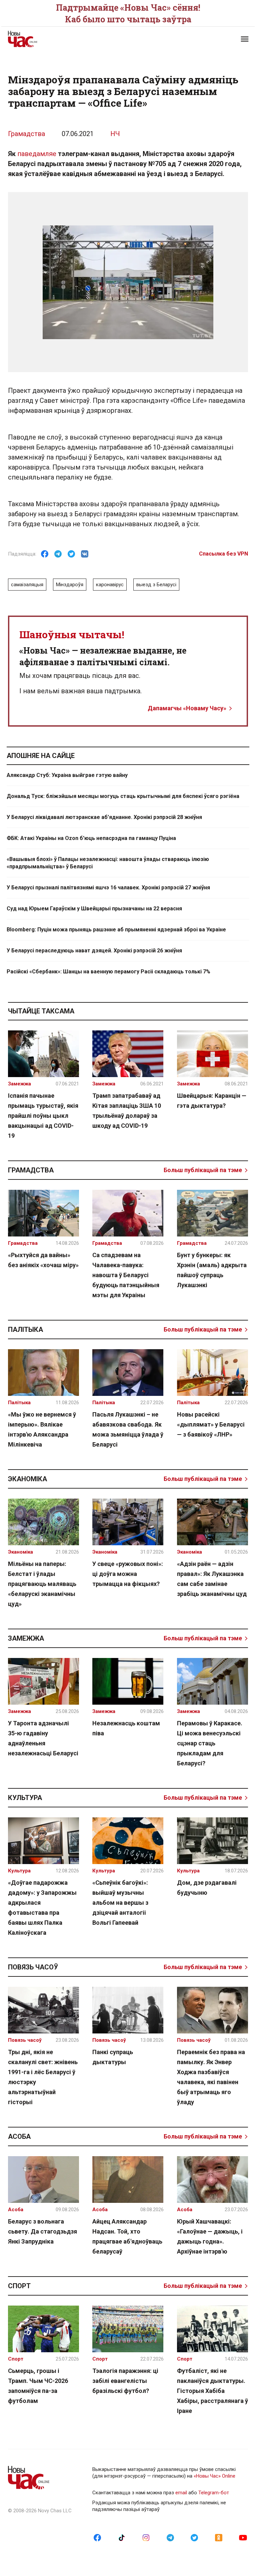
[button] (245, 39)
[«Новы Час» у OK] (219, 2537)
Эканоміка (27, 1479)
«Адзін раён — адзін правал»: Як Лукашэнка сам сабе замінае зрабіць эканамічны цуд (212, 1579)
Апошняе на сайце (41, 756)
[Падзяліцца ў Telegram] (58, 554)
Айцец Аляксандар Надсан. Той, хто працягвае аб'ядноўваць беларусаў (127, 2236)
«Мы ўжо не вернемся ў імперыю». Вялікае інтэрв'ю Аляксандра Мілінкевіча (42, 1429)
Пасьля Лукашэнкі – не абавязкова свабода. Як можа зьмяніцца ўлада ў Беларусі (128, 1429)
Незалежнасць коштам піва (126, 1728)
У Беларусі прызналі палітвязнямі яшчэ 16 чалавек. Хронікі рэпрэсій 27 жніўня (108, 888)
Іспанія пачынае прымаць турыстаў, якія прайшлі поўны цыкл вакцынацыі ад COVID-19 (43, 1116)
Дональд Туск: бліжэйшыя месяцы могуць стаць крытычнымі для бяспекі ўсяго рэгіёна (123, 796)
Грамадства (26, 134)
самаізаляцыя (27, 585)
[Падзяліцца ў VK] (85, 554)
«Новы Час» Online (214, 2476)
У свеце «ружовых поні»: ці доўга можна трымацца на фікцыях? (128, 1574)
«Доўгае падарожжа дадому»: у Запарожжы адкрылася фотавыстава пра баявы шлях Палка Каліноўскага (42, 1908)
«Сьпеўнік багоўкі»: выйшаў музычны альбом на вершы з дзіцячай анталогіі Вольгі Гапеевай (120, 1903)
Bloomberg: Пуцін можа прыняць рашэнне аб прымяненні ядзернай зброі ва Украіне (116, 930)
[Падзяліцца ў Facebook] (45, 554)
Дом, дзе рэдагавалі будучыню (207, 1888)
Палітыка (25, 1330)
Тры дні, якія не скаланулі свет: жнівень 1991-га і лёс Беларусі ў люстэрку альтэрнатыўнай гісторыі (43, 2077)
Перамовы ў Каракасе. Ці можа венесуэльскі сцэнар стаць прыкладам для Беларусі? (210, 1743)
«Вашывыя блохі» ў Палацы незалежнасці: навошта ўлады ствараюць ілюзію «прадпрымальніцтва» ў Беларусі (108, 863)
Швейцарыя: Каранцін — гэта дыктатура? (212, 1101)
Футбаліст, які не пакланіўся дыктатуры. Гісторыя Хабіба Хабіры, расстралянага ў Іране (212, 2391)
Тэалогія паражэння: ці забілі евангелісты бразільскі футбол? (125, 2381)
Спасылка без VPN (223, 554)
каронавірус (110, 585)
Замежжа (26, 1638)
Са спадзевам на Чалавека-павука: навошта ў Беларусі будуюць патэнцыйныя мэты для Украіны (126, 1275)
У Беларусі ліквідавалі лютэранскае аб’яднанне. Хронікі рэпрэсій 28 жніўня (104, 817)
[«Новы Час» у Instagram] (146, 2537)
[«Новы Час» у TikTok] (122, 2537)
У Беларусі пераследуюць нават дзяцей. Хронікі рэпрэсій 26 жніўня (94, 951)
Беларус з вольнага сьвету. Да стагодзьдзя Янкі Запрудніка (42, 2231)
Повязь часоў (33, 1967)
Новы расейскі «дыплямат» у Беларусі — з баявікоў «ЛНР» (211, 1424)
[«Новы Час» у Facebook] (97, 2537)
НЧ (115, 134)
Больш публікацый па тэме (203, 1170)
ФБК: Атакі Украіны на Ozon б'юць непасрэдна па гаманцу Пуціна (91, 838)
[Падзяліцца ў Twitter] (71, 554)
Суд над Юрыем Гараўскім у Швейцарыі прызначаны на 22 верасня (94, 909)
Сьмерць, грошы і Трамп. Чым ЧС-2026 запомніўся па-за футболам (38, 2386)
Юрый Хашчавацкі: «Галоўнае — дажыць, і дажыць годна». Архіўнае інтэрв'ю (210, 2236)
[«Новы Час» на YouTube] (243, 2537)
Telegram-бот (214, 2493)
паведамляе (37, 154)
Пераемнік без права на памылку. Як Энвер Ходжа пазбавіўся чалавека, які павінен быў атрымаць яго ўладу (211, 2077)
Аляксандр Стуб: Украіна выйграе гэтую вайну (67, 775)
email (181, 2493)
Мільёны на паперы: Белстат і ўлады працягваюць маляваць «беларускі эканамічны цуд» (42, 1584)
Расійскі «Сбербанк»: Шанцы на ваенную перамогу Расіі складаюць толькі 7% (108, 972)
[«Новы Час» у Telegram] (170, 2537)
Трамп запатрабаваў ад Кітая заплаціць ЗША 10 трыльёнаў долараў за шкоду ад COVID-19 (127, 1111)
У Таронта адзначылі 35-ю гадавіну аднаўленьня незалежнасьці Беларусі (43, 1738)
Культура (25, 1798)
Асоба (19, 2136)
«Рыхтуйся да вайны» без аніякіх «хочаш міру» (43, 1260)
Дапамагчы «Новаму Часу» (187, 708)
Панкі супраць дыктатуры (113, 2057)
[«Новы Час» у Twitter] (194, 2537)
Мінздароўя (70, 585)
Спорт (19, 2286)
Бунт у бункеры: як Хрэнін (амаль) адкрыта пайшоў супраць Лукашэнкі (212, 1270)
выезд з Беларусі (156, 585)
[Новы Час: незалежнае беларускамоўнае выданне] (65, 39)
